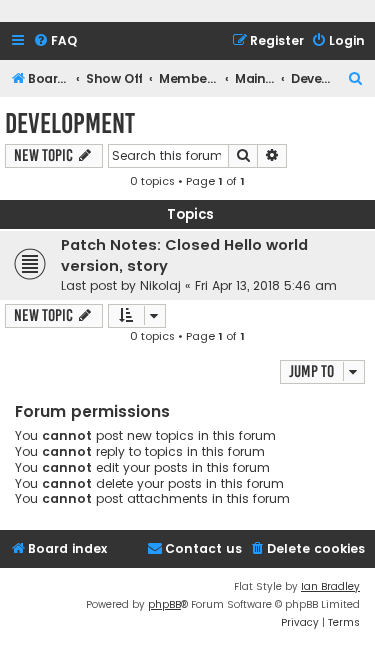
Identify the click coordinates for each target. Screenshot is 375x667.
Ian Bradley (330, 586)
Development (70, 123)
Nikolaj (160, 285)
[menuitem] (55, 41)
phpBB (164, 604)
